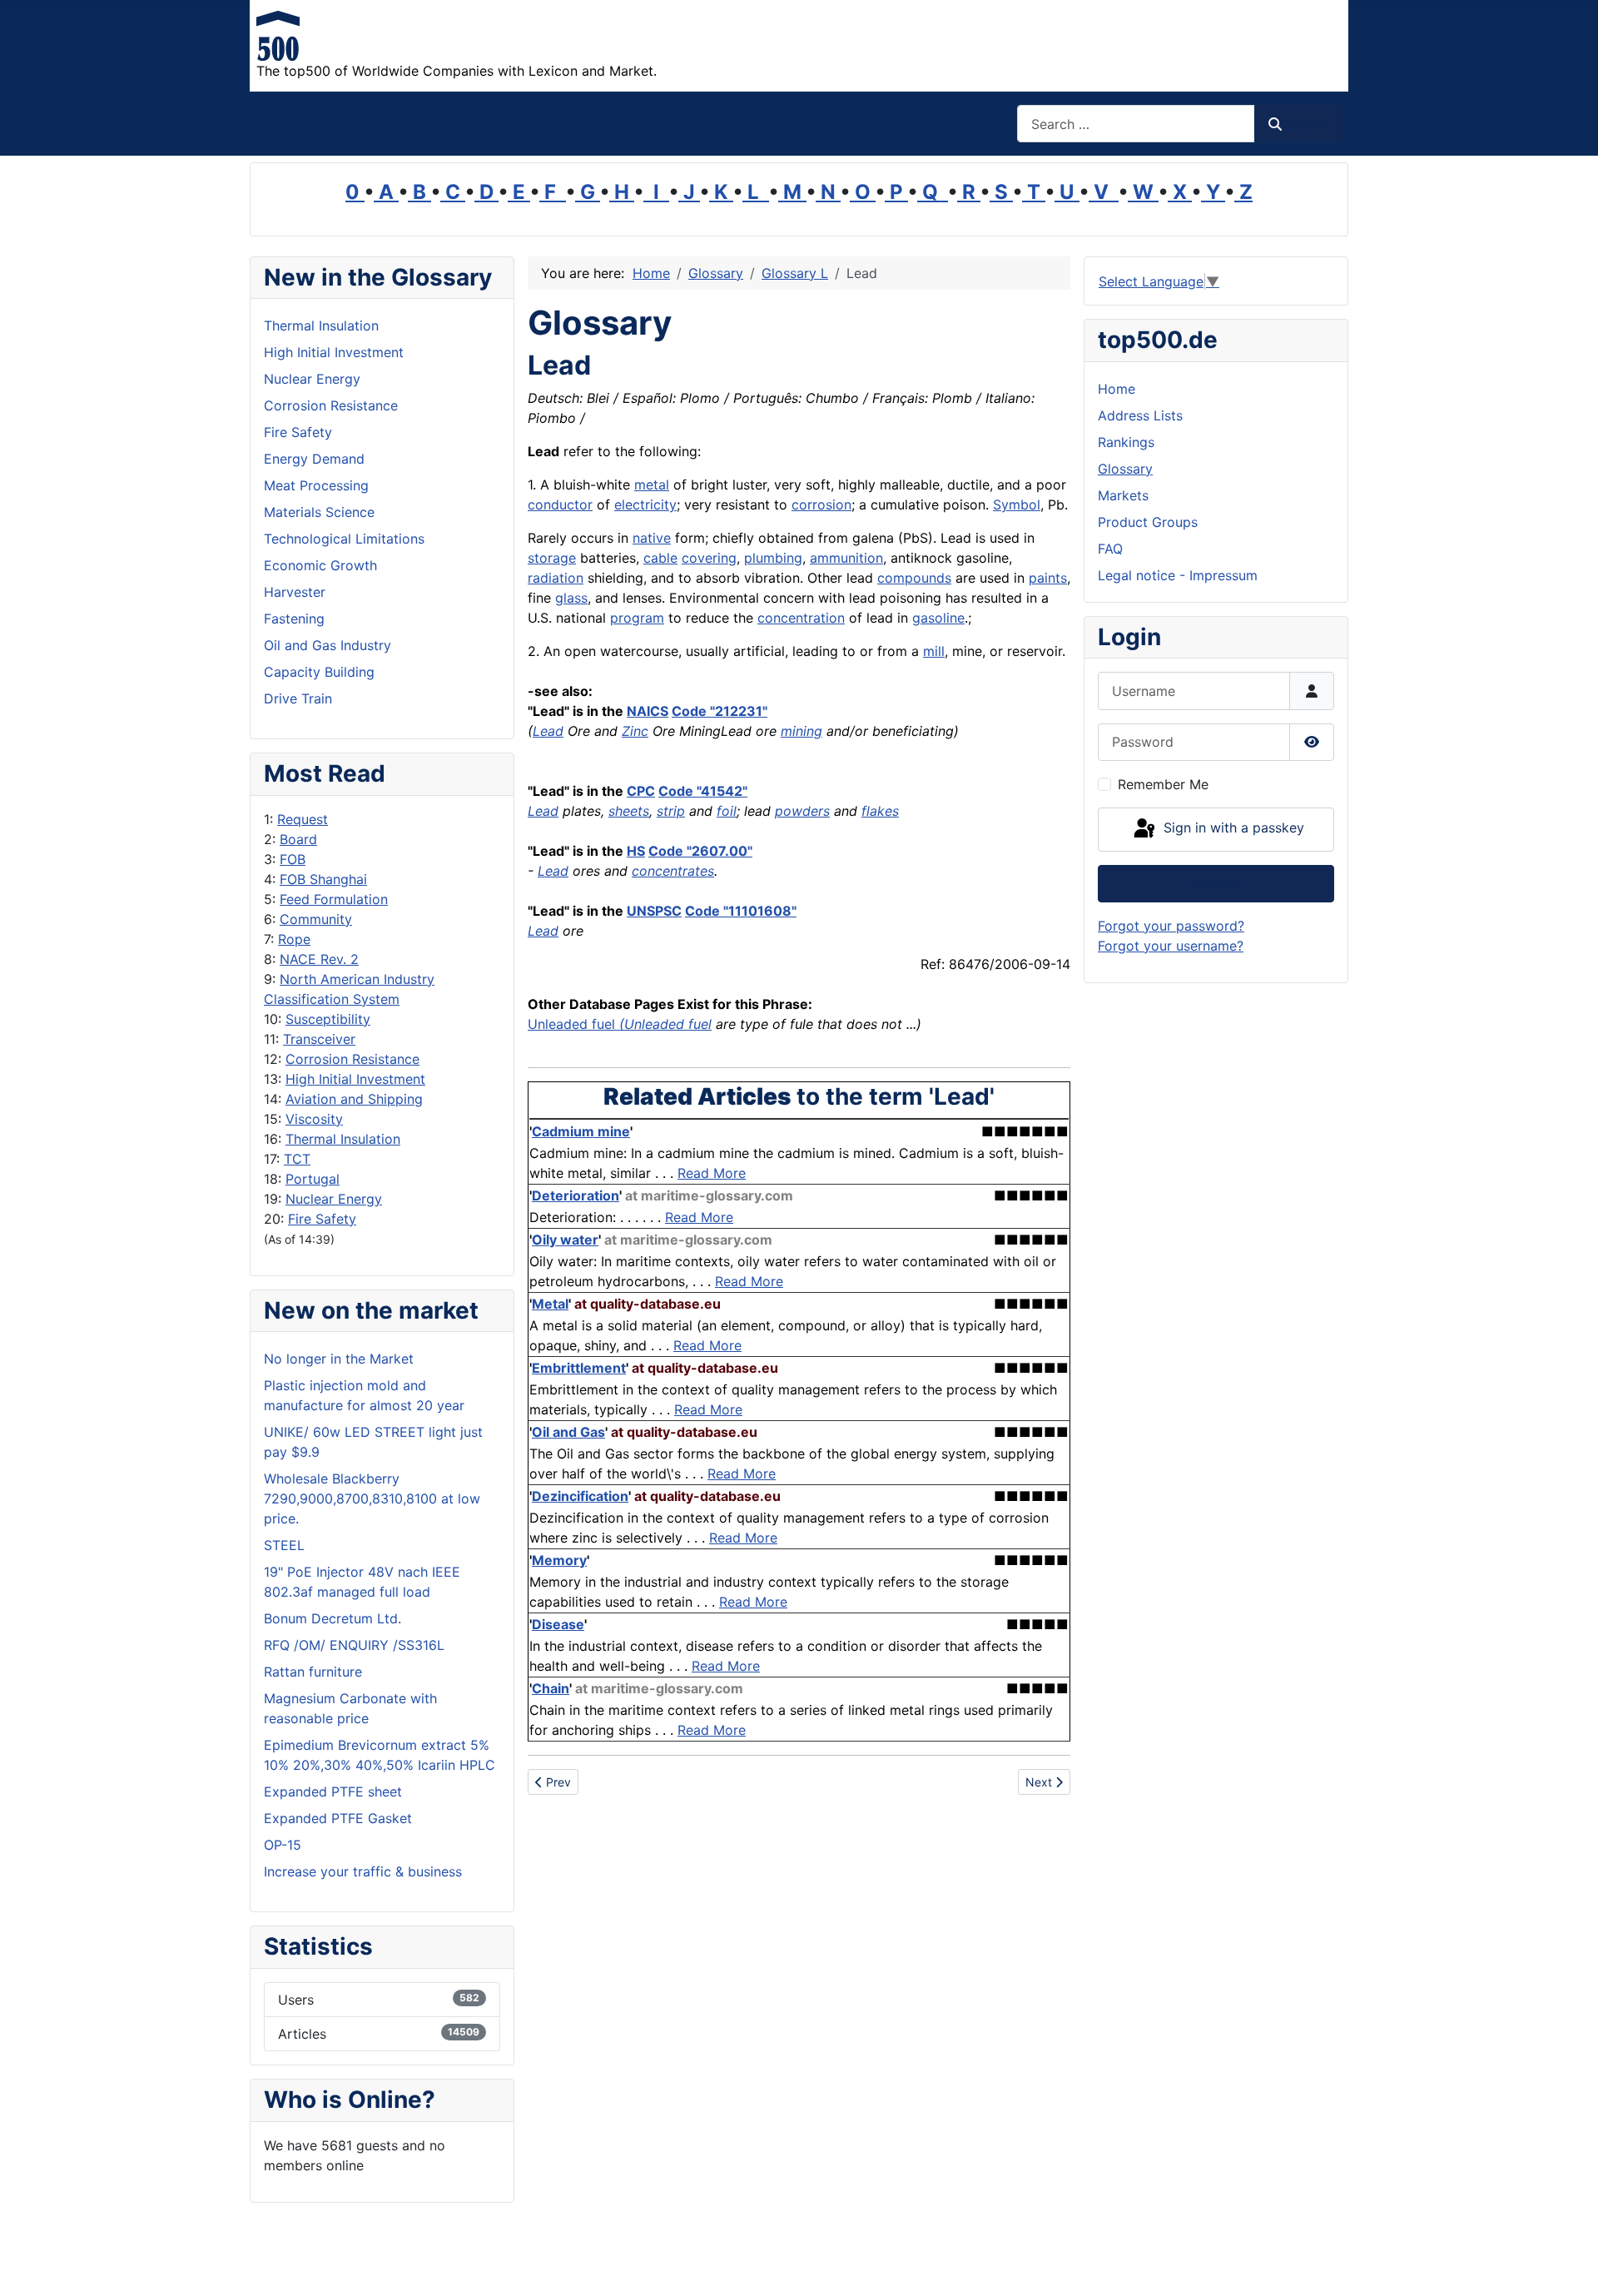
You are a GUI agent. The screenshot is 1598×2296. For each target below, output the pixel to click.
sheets (629, 811)
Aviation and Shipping (354, 1099)
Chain (551, 1688)
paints (1048, 578)
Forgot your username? (1171, 946)
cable (660, 558)
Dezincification (580, 1496)
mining (801, 731)
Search (1306, 124)
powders (802, 811)
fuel (603, 1024)
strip (671, 811)
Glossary (1125, 469)
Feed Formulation (334, 899)
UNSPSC (654, 911)
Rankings (1126, 442)
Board (298, 839)
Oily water (565, 1240)
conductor (560, 504)
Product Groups (1148, 522)
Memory (559, 1560)
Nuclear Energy (334, 1199)
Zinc (635, 731)
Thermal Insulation (343, 1139)
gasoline (938, 618)
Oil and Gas (568, 1432)
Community (316, 919)
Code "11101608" (741, 911)
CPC (641, 791)
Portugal (313, 1179)
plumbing (773, 558)
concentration (801, 618)
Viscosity (314, 1119)
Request (303, 819)
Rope (294, 939)
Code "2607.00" (700, 851)
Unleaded (560, 1024)
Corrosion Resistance (352, 1059)
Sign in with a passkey (1232, 828)
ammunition (846, 558)
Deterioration (576, 1195)
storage (552, 558)
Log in (1216, 883)
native (652, 538)
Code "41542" (703, 791)
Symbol (1017, 504)
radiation (556, 578)
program (637, 618)
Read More (712, 1173)
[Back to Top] (1569, 2265)
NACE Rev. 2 (319, 959)
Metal (550, 1304)
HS (636, 851)
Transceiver (319, 1039)
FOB (293, 859)
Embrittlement (579, 1368)
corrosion (821, 504)
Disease (558, 1624)
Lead (548, 731)
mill (934, 651)
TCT (297, 1159)
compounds (914, 578)
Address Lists (1140, 415)
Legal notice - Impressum (1178, 575)
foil (727, 811)
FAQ (1110, 549)
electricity (645, 504)
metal (652, 485)
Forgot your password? (1171, 926)
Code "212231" (720, 711)
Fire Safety (322, 1219)
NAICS (648, 711)
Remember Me (1163, 784)
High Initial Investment (355, 1079)
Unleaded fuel (668, 1024)
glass (571, 598)
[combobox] (1136, 124)
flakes (880, 811)
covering (709, 558)
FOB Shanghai (323, 879)
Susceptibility (328, 1019)
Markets (1123, 495)
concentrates (673, 871)
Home (1117, 389)
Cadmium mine (581, 1131)
